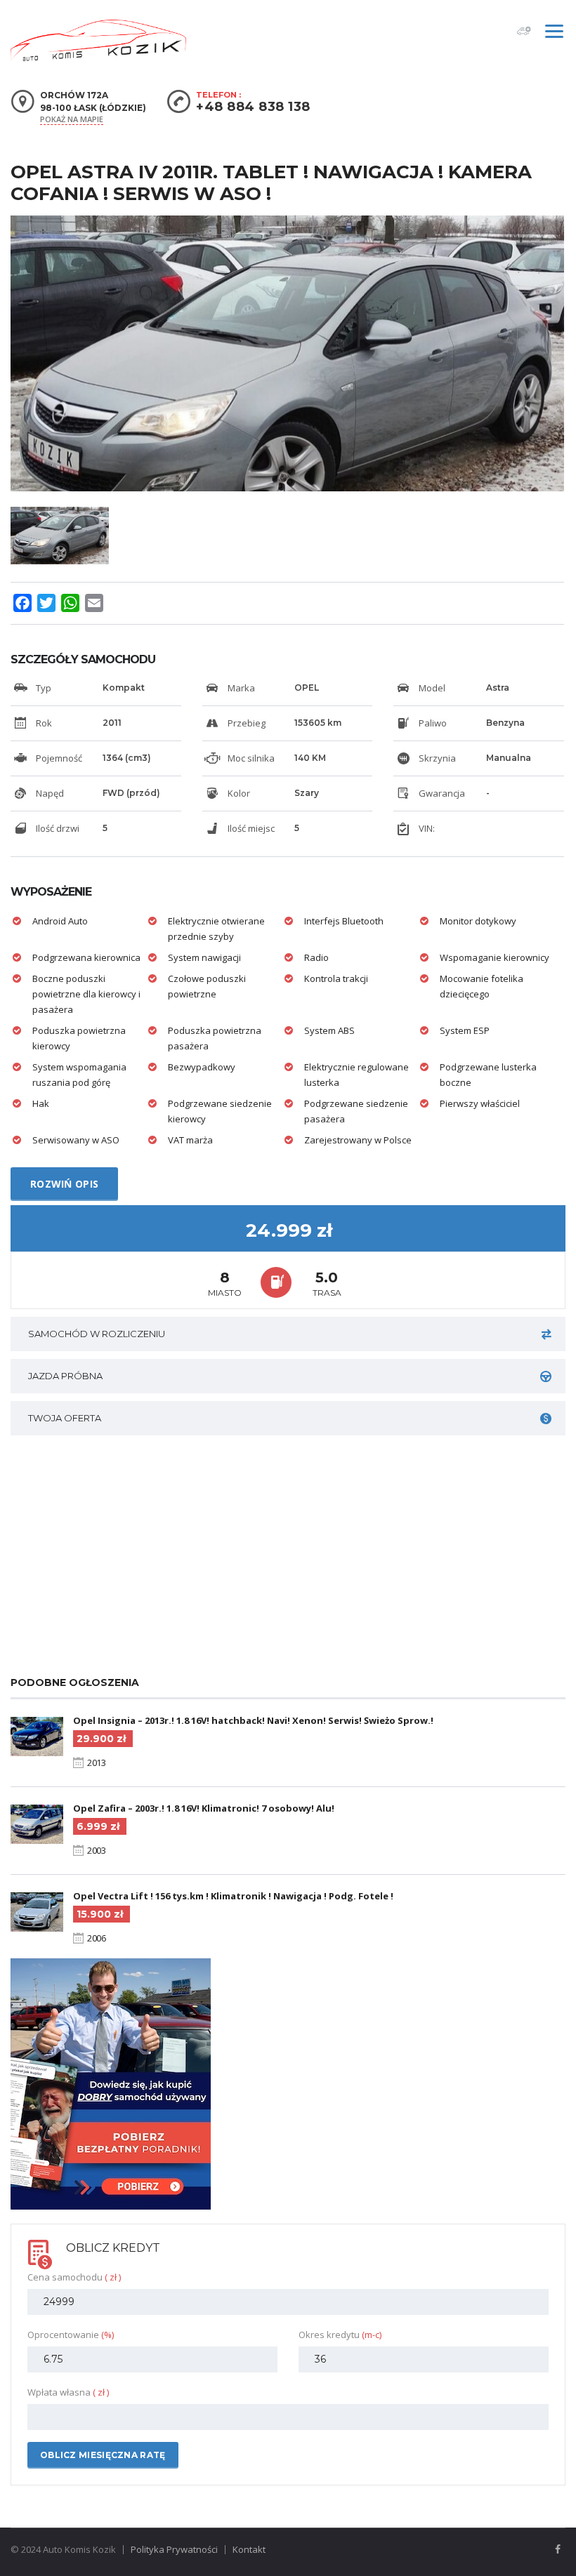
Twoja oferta (65, 1418)
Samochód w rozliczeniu (97, 1334)
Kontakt (249, 2549)
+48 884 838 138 (253, 107)
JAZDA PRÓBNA (65, 1376)
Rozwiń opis (64, 1184)
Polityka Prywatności (174, 2549)
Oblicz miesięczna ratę (103, 2455)
